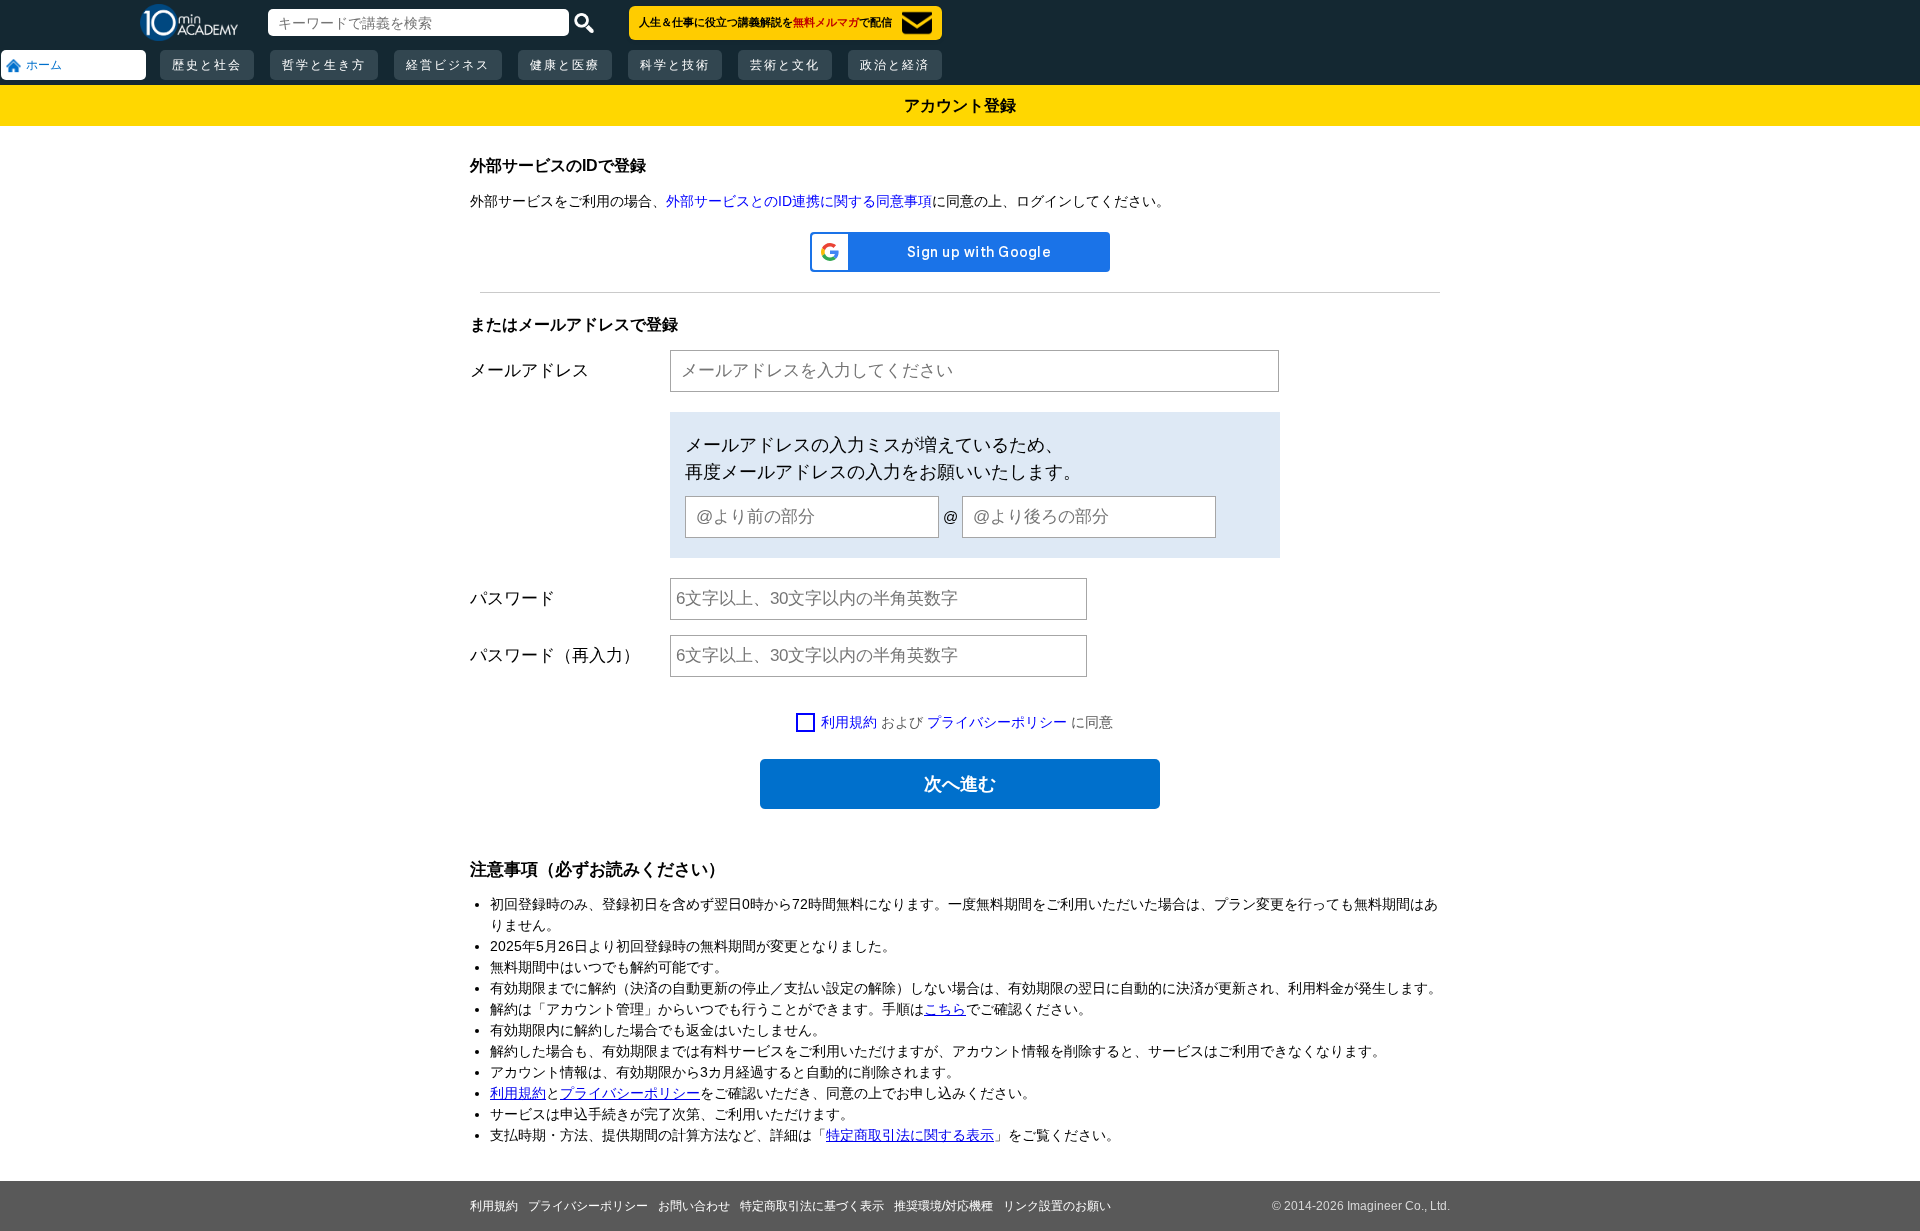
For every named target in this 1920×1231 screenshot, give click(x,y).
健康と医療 (565, 65)
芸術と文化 (785, 65)
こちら (945, 1009)
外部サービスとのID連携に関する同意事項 (799, 201)
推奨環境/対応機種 (943, 1206)
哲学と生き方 (324, 65)
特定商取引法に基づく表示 (812, 1206)
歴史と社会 (207, 65)
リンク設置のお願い (1057, 1206)
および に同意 (967, 722)
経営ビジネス (448, 65)
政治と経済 (895, 65)
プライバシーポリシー (997, 722)
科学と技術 (675, 65)
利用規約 (849, 722)
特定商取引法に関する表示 (910, 1135)
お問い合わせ (694, 1206)
